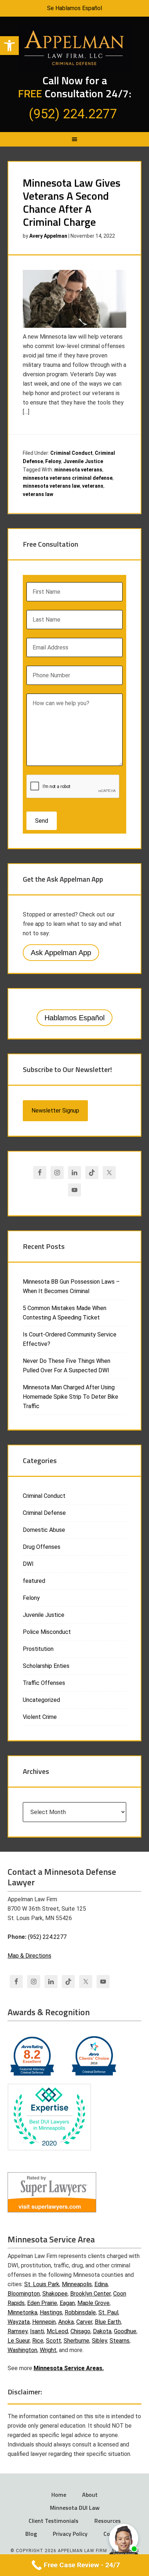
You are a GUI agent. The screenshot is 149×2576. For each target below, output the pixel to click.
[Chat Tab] (74, 1288)
